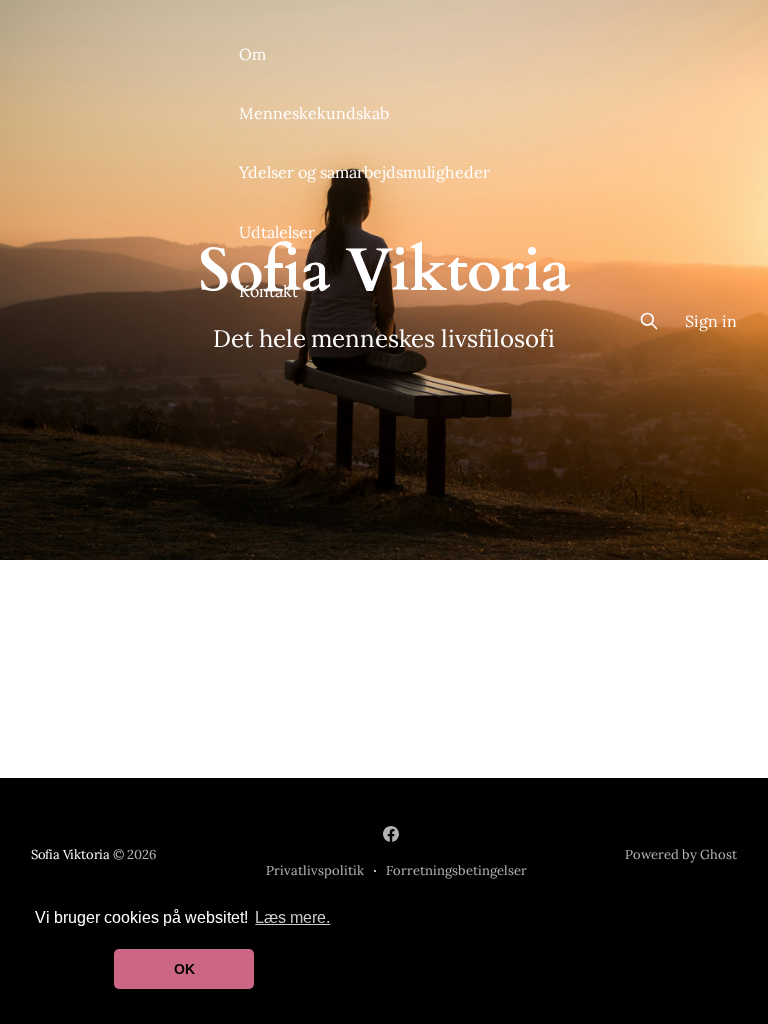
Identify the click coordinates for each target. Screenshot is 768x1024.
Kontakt (268, 291)
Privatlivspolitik (315, 870)
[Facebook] (391, 834)
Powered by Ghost (681, 854)
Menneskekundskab (314, 113)
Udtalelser (277, 232)
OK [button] (184, 969)
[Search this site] (649, 321)
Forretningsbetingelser (456, 870)
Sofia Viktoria (70, 854)
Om (252, 54)
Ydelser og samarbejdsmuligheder (364, 172)
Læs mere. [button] (292, 917)
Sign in (711, 321)
